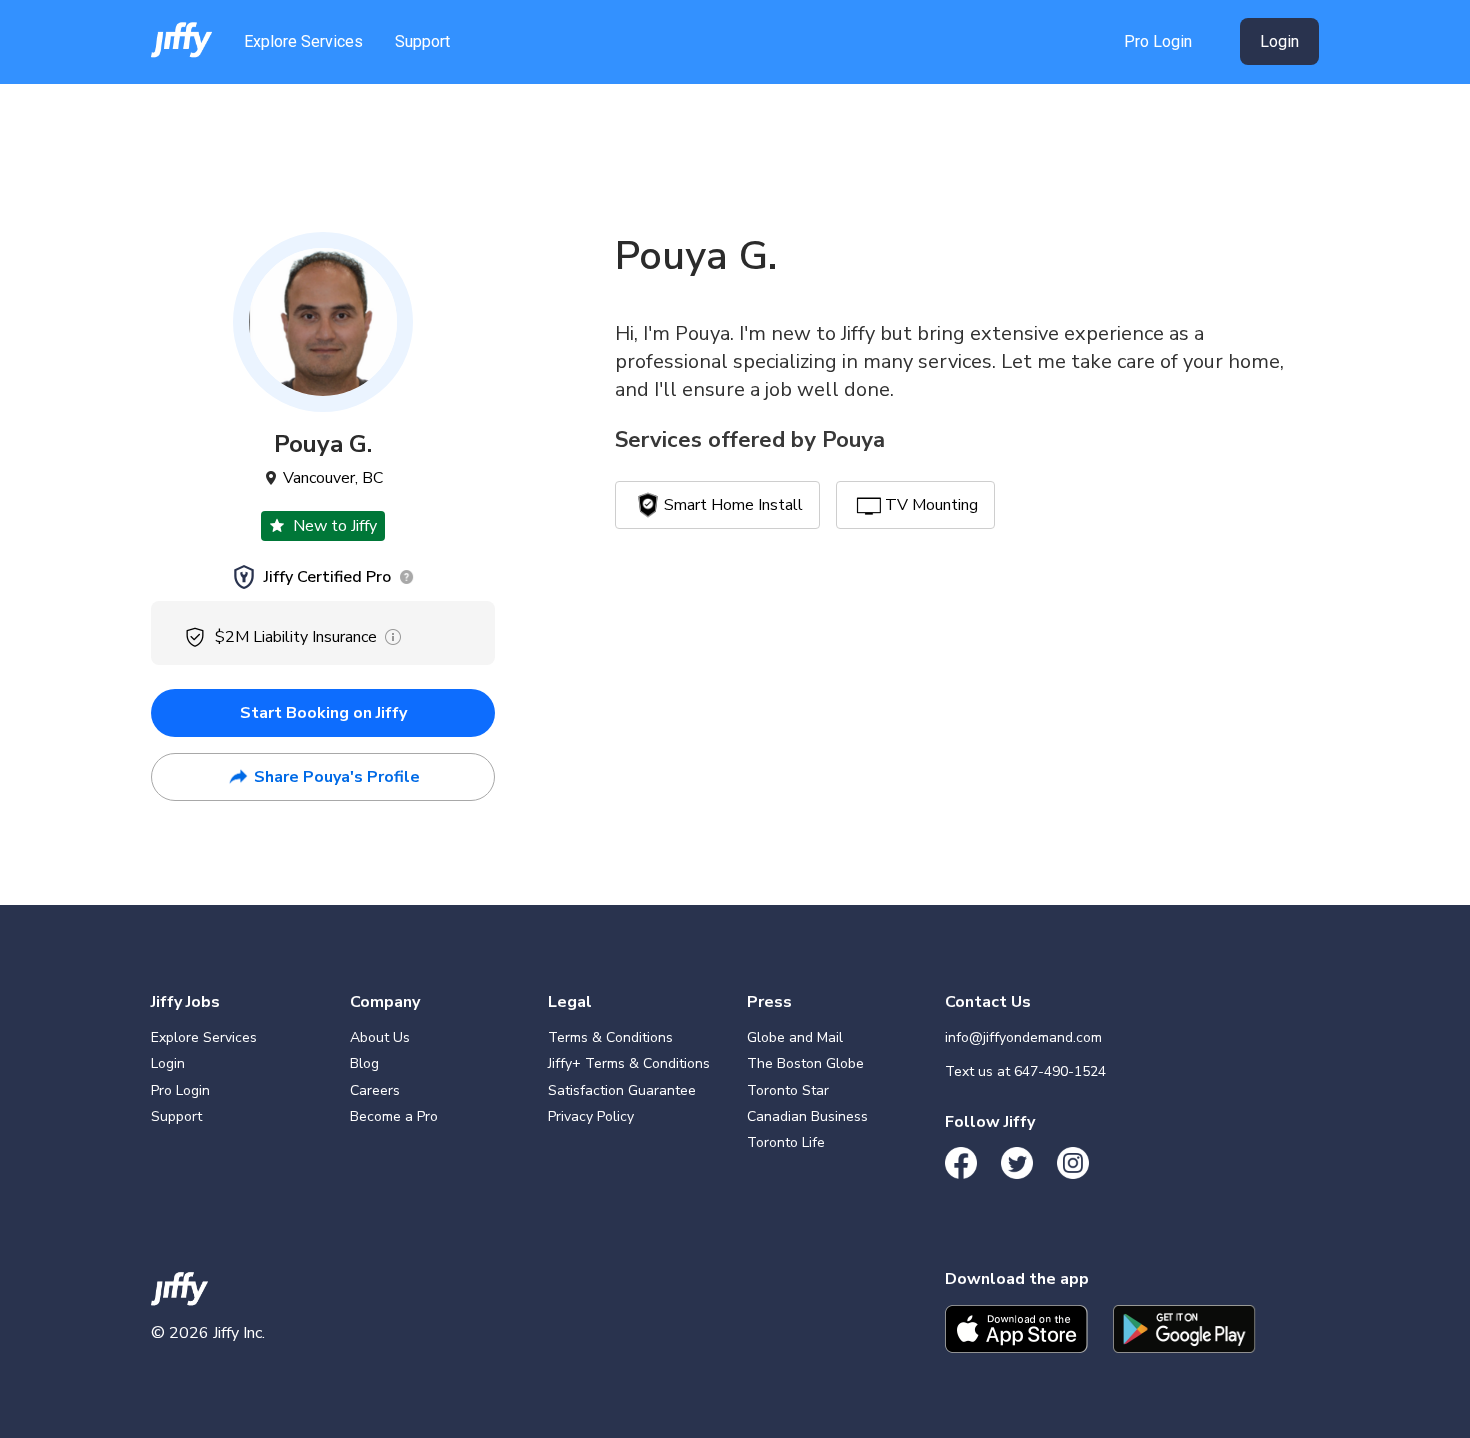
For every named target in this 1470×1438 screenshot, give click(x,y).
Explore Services (303, 41)
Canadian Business (807, 1116)
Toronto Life (786, 1142)
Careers (375, 1090)
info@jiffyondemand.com (1023, 1037)
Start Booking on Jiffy (323, 713)
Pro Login (1158, 41)
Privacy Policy (591, 1116)
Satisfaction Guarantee (622, 1090)
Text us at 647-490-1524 (1025, 1071)
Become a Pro (394, 1116)
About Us (380, 1037)
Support (422, 41)
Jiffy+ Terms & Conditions (629, 1063)
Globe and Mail (795, 1037)
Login (1279, 41)
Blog (364, 1063)
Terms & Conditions (610, 1037)
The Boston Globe (805, 1063)
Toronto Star (788, 1090)
